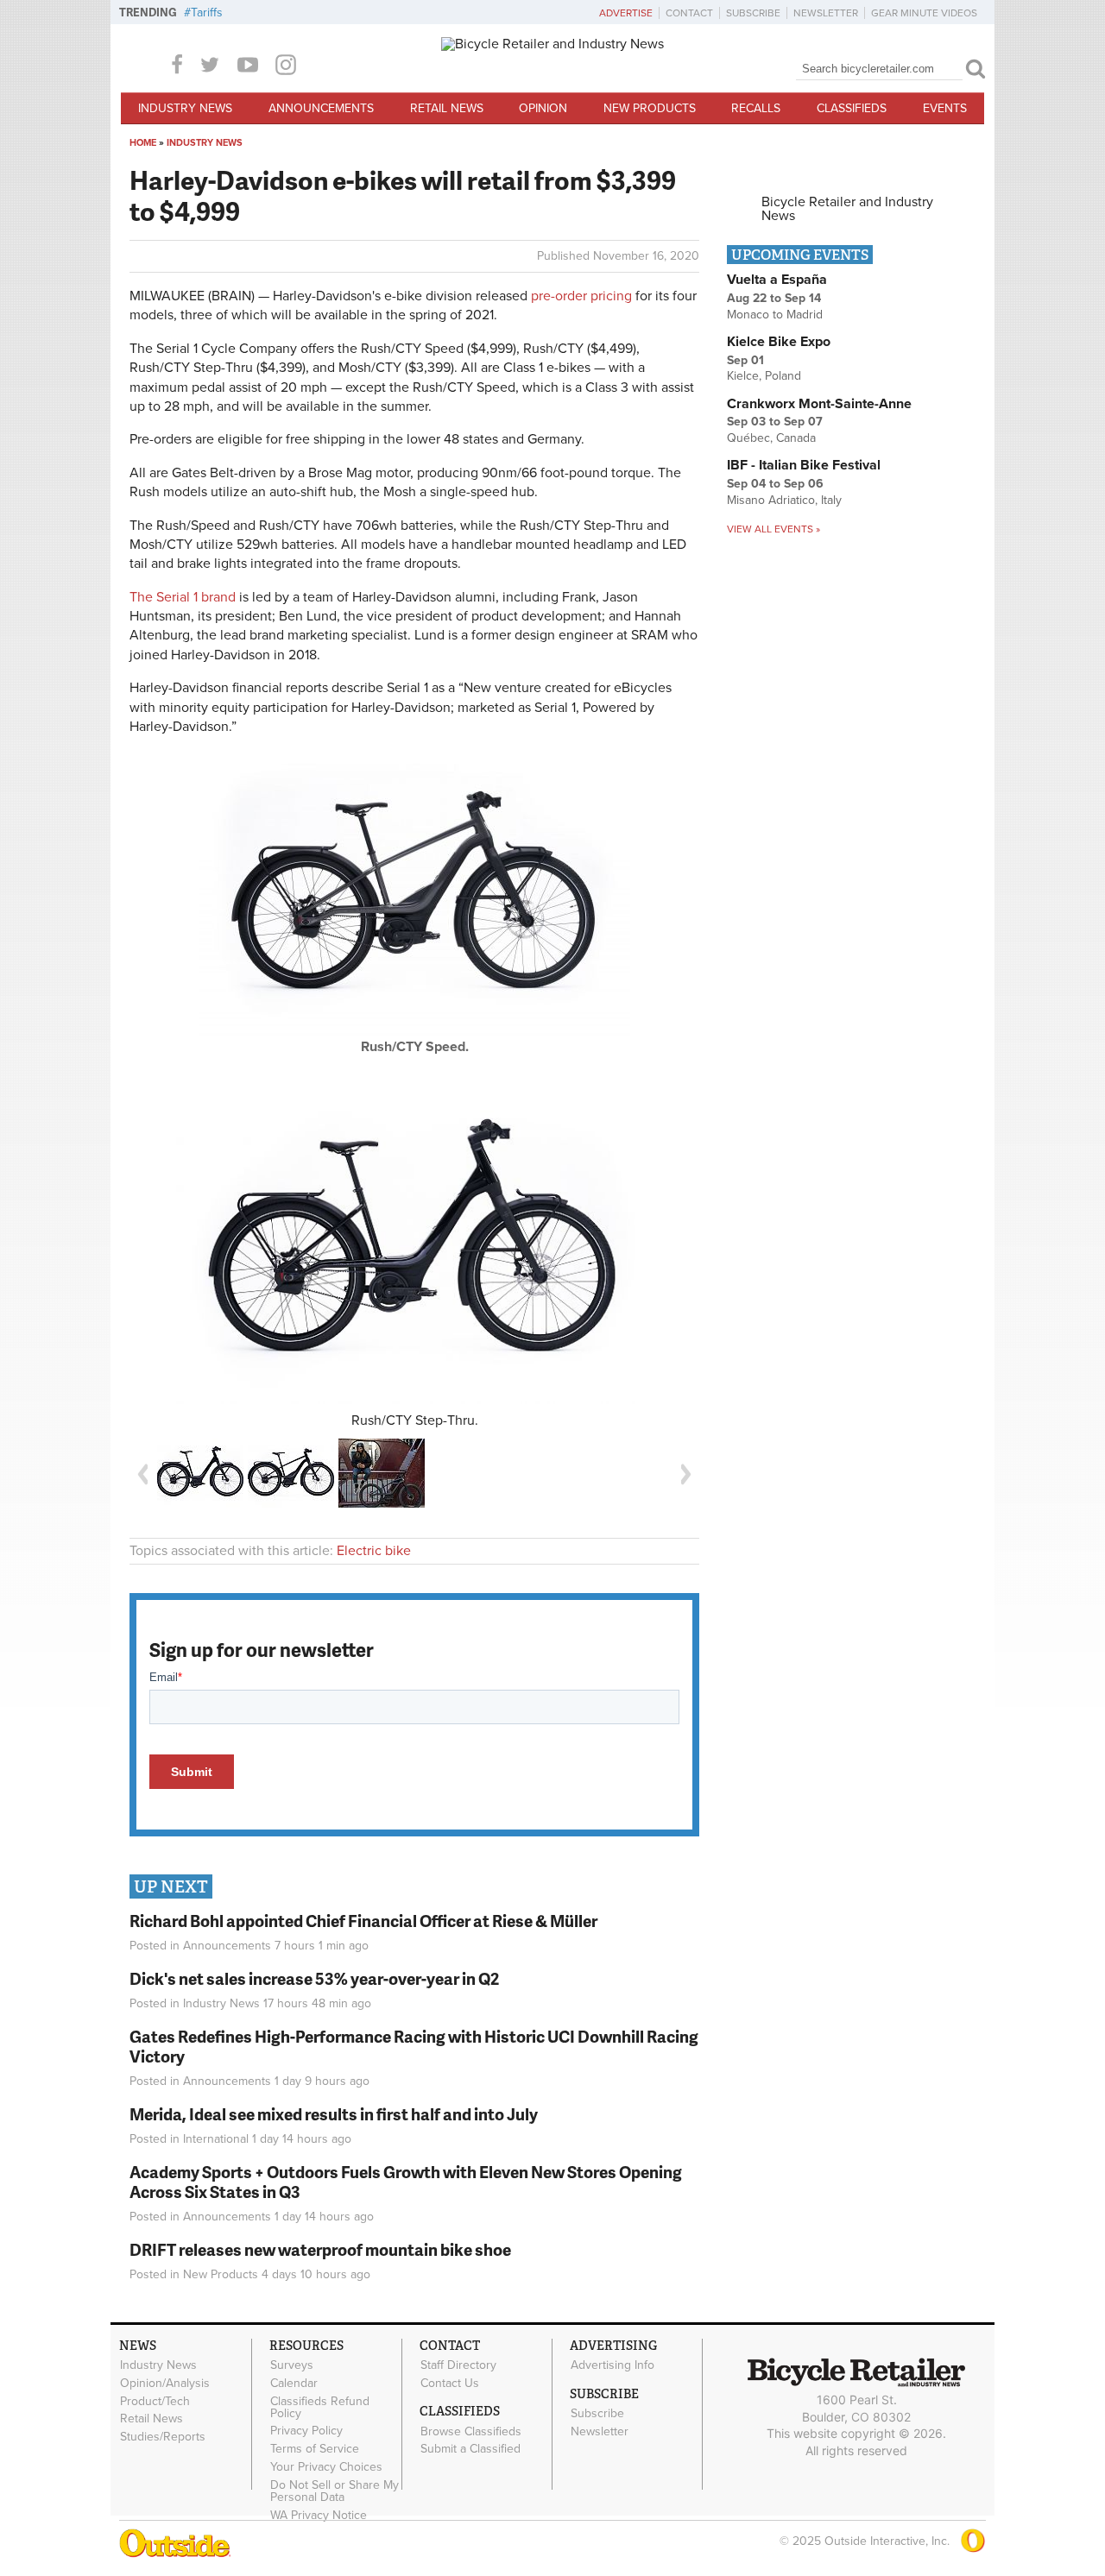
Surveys (292, 2365)
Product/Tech (155, 2401)
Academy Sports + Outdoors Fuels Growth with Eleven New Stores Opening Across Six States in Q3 (406, 2182)
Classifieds (852, 108)
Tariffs (207, 13)
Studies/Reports (163, 2437)
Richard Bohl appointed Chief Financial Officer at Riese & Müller (363, 1921)
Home (143, 143)
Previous (142, 1474)
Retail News (447, 108)
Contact (689, 13)
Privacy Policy (306, 2431)
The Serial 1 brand (183, 597)
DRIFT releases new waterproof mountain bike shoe (320, 2249)
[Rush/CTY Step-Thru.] (414, 1244)
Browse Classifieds (471, 2431)
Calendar (294, 2384)
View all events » (773, 529)
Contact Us (450, 2384)
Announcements (321, 108)
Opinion (543, 108)
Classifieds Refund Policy (320, 2407)
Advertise (626, 13)
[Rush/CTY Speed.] (414, 1033)
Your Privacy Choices (326, 2467)
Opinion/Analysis (165, 2384)
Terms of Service (315, 2449)
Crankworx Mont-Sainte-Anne (819, 404)
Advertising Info (612, 2365)
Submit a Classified (470, 2449)
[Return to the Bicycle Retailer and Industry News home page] (552, 44)
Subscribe (753, 13)
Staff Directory (458, 2365)
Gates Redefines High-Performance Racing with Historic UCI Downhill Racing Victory (414, 2046)
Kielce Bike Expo (779, 342)
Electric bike (374, 1551)
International (216, 2139)
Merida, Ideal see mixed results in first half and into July (334, 2114)
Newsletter (826, 13)
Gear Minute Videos (924, 13)
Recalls (756, 108)
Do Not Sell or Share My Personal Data (335, 2491)
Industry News (185, 108)
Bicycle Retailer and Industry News (847, 209)
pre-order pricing (581, 296)
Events (945, 108)
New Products (650, 108)
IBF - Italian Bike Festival (804, 465)
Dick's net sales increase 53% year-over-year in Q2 (314, 1978)
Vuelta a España (777, 280)
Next (686, 1474)
